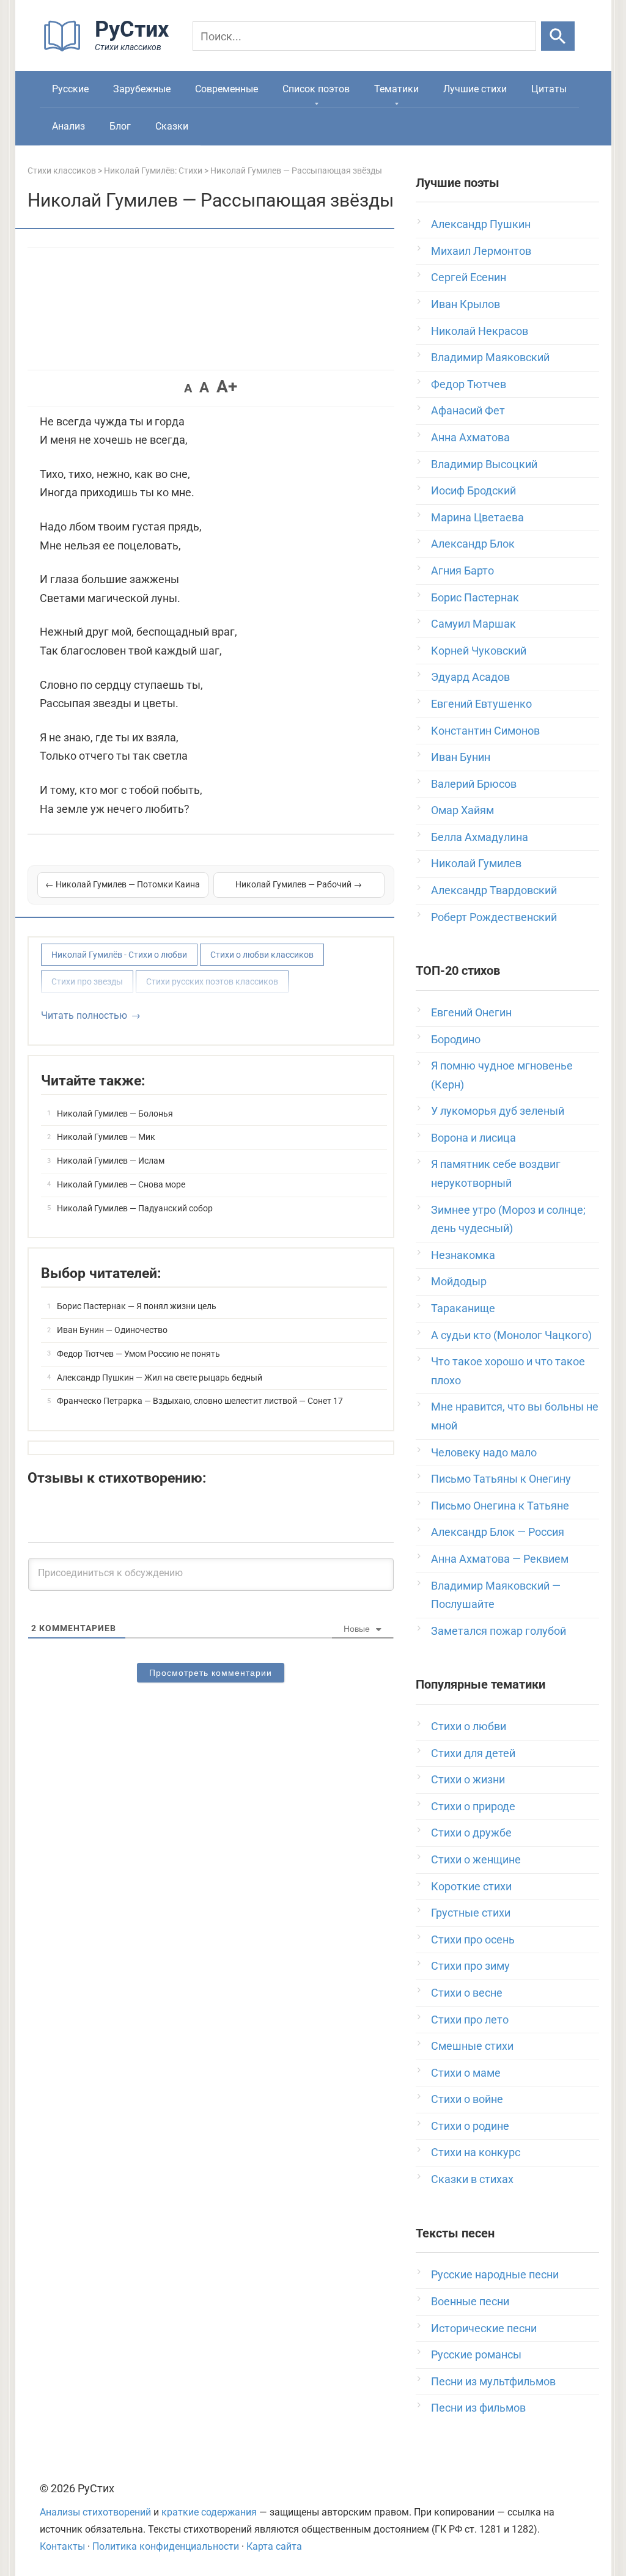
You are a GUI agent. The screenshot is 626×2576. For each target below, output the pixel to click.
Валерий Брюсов (474, 784)
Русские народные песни (495, 2274)
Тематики (396, 89)
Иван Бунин (461, 757)
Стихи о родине (470, 2126)
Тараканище (463, 1308)
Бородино (456, 1039)
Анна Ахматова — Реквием (500, 1559)
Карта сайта (274, 2546)
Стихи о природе (473, 1806)
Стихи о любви (469, 1726)
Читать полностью (84, 1015)
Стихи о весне (467, 1993)
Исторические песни (484, 2328)
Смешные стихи (472, 2046)
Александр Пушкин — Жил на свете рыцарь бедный (160, 1378)
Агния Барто (462, 571)
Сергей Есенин (469, 277)
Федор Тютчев (469, 384)
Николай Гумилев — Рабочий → (299, 884)
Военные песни (470, 2301)
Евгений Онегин (471, 1012)
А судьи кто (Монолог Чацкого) (511, 1335)
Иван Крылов (466, 304)
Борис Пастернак (475, 597)
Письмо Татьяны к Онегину (501, 1479)
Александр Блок (473, 544)
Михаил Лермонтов (481, 251)
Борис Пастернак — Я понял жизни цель (137, 1306)
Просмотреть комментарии (211, 1673)
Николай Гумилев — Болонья (115, 1114)
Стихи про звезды (87, 982)
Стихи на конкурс (476, 2152)
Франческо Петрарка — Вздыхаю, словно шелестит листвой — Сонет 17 (200, 1401)
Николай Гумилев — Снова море (121, 1184)
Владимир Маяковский (490, 357)
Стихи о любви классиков (262, 955)
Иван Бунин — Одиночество (112, 1330)
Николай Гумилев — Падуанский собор (135, 1208)
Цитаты (549, 89)
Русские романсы (476, 2354)
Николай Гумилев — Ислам (111, 1161)
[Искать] (558, 36)
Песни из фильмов (478, 2408)
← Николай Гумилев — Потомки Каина (123, 884)
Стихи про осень (473, 1939)
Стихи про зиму (470, 1966)
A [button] (188, 388)
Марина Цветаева (477, 517)
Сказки (172, 126)
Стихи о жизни (468, 1779)
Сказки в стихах (472, 2179)
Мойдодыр (459, 1281)
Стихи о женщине (476, 1859)
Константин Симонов (485, 731)
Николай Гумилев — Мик (106, 1137)
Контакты (62, 2546)
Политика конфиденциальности (166, 2546)
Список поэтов (316, 89)
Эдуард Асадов (470, 677)
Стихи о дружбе (471, 1833)
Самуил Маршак (473, 624)
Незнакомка (463, 1255)
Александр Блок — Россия (498, 1532)
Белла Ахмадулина (480, 837)
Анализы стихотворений (95, 2512)
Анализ (68, 126)
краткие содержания (209, 2512)
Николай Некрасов (480, 331)
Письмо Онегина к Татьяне (500, 1506)
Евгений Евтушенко (481, 704)
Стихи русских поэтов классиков (212, 982)
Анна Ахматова (470, 437)
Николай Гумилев (476, 863)
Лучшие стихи (475, 89)
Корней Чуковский (479, 651)
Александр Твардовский (494, 890)
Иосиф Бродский (473, 490)
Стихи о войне (467, 2099)
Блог (120, 126)
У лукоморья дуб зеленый (498, 1111)
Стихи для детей (473, 1753)
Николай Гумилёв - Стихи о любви (119, 955)
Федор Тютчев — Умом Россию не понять (138, 1354)
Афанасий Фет (468, 410)
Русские (70, 89)
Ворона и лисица (473, 1138)
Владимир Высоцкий (484, 464)
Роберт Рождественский (494, 917)
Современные (226, 89)
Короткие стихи (471, 1886)
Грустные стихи (471, 1913)
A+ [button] (227, 387)
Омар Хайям (462, 810)
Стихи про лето (470, 2020)
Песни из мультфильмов (493, 2381)
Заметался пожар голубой (499, 1631)
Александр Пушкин (481, 224)
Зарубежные (142, 89)
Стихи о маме (466, 2073)
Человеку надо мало (484, 1452)
